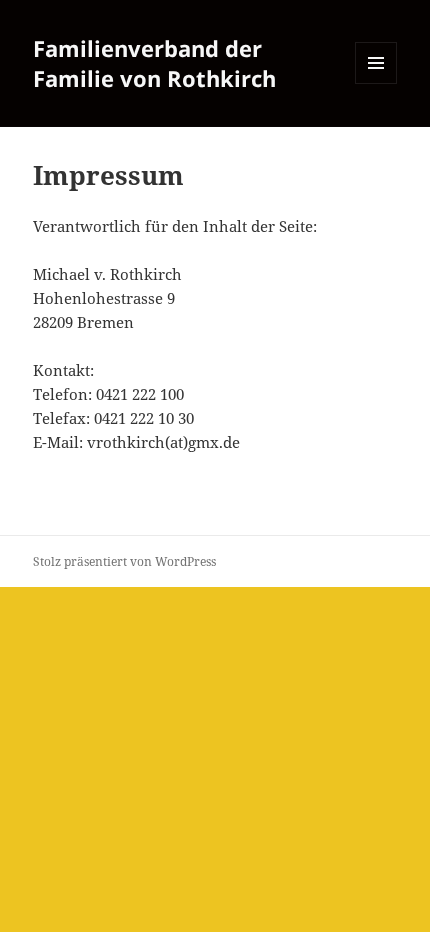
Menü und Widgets (376, 83)
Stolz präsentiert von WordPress (124, 561)
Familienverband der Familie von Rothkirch (154, 63)
